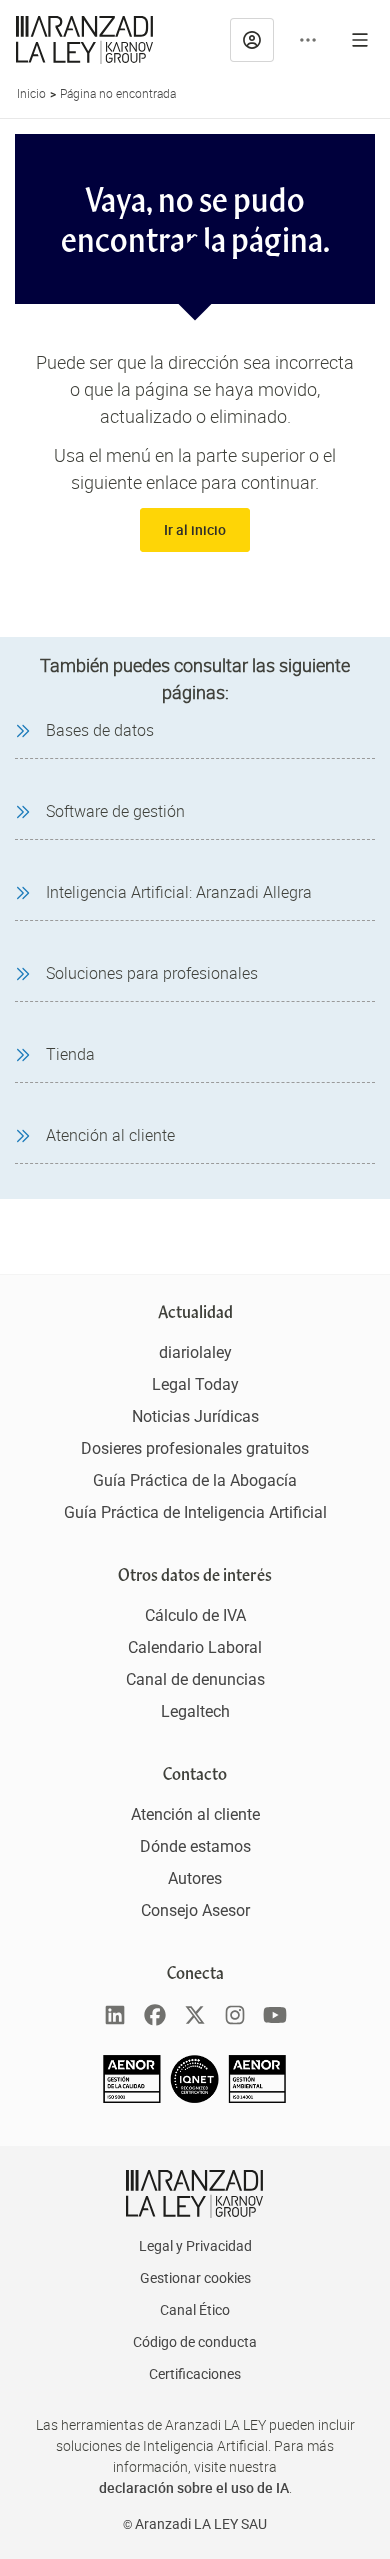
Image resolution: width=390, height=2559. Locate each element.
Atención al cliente (195, 1814)
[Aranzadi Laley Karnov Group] (84, 40)
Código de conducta (195, 2342)
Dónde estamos (195, 1846)
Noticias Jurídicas (195, 1416)
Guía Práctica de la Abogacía (195, 1480)
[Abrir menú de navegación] (360, 40)
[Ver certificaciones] (195, 2097)
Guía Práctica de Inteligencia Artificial (195, 1512)
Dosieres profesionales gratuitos (195, 1448)
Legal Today (195, 1384)
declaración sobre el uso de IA (194, 2487)
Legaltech (195, 1711)
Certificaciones (195, 2374)
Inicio (31, 93)
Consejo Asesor (195, 1910)
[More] (308, 40)
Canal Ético (195, 2310)
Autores (195, 1878)
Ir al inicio (195, 529)
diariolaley (195, 1352)
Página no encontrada (118, 93)
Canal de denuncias (195, 1679)
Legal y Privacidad (195, 2246)
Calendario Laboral (195, 1647)
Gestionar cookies (195, 2278)
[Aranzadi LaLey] (194, 2194)
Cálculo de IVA (195, 1615)
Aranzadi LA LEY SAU (201, 2524)
